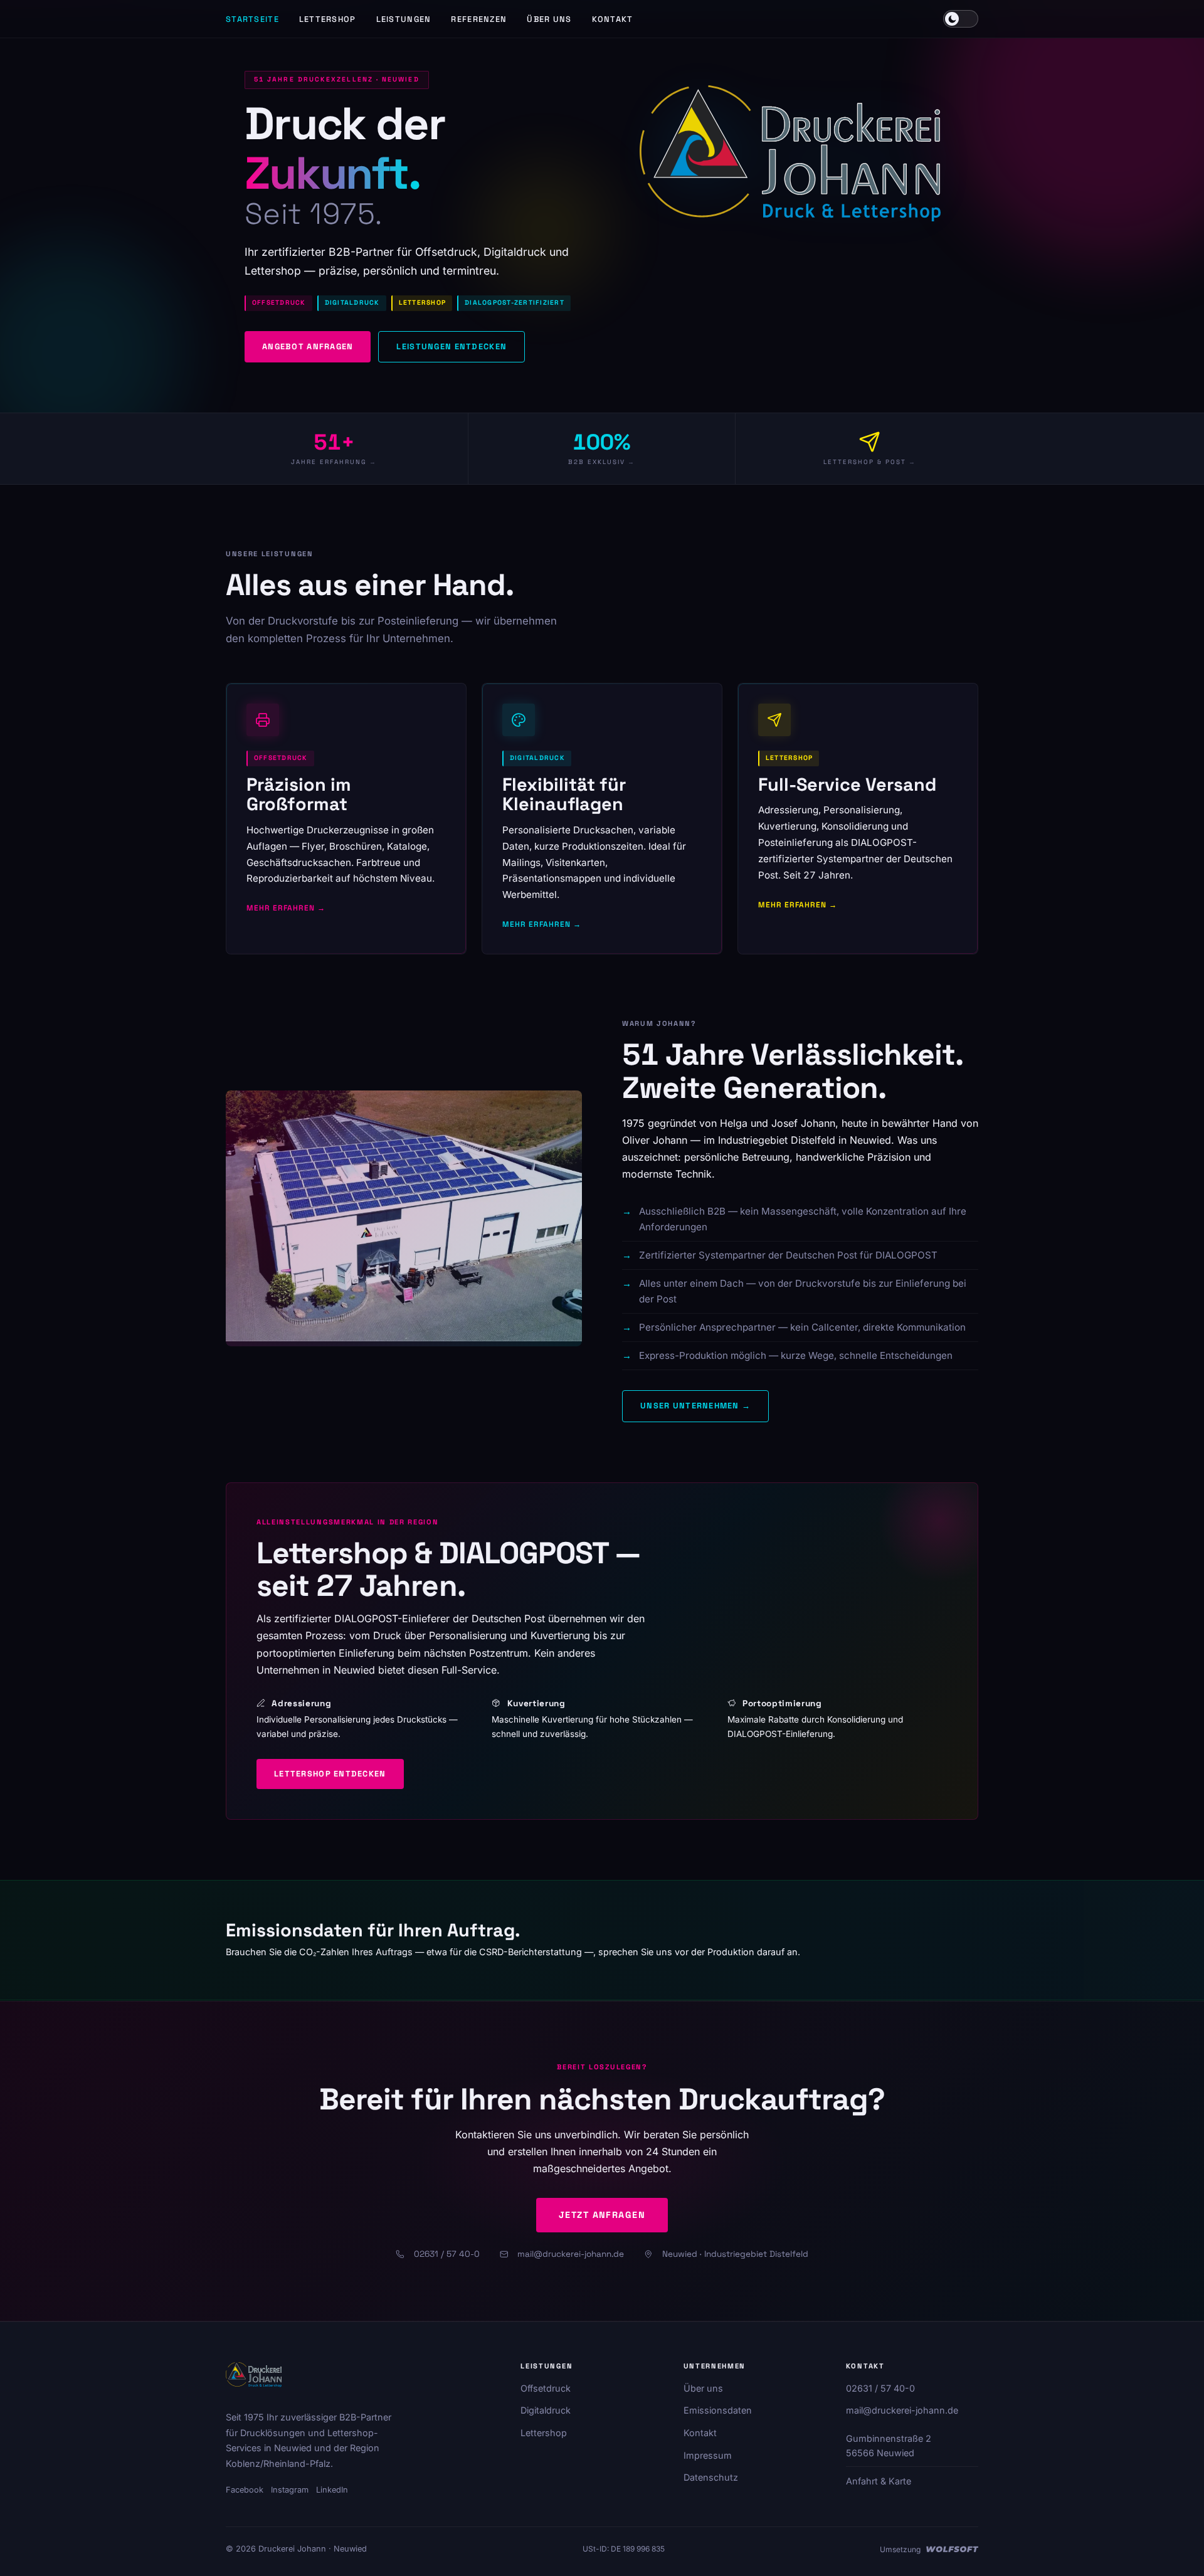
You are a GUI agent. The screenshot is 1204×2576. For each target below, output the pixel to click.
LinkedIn (332, 2490)
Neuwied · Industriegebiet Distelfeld (735, 2254)
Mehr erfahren (280, 908)
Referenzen (479, 19)
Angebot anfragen (308, 346)
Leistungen (404, 19)
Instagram (290, 2490)
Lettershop (328, 19)
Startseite (252, 19)
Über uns (549, 19)
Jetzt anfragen (602, 2215)
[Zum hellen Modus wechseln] (961, 19)
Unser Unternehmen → (695, 1406)
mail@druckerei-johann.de (571, 2254)
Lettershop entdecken (330, 1774)
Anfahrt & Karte (879, 2481)
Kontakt (613, 19)
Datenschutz (711, 2477)
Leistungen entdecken (451, 346)
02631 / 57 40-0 (447, 2254)
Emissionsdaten (718, 2410)
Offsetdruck (546, 2388)
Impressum (708, 2455)
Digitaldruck (546, 2410)
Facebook (245, 2490)
